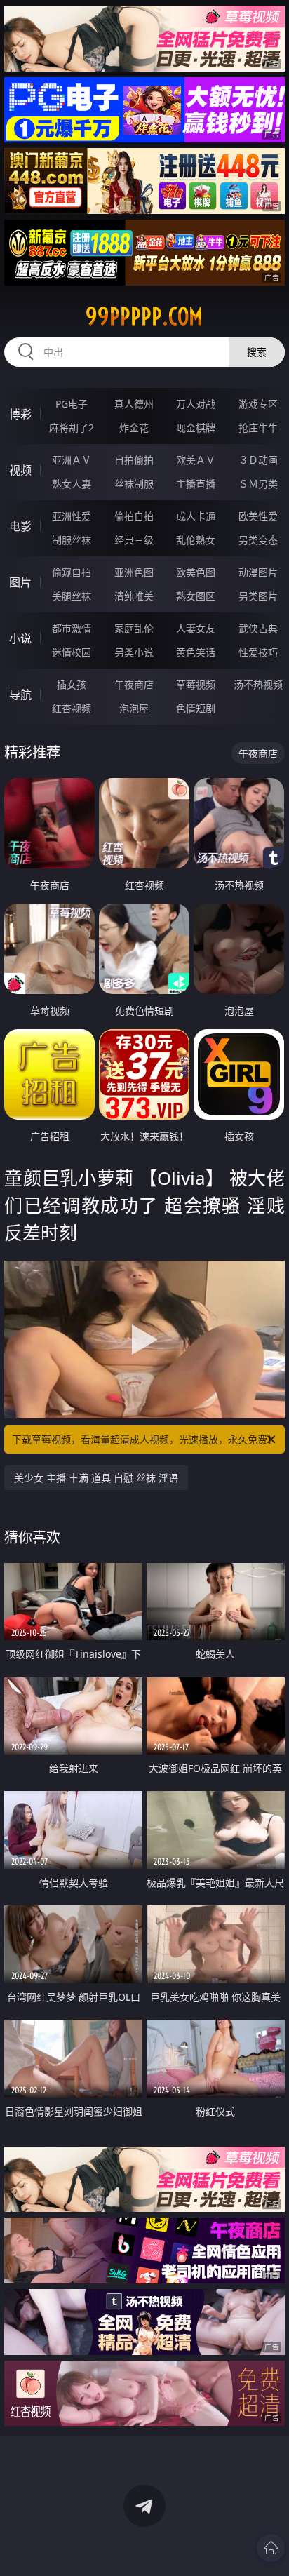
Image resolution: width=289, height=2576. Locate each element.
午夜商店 (134, 684)
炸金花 (134, 428)
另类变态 (258, 540)
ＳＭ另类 (258, 484)
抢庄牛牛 (258, 428)
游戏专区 (258, 404)
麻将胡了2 (72, 428)
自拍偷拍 (134, 460)
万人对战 (196, 404)
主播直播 (196, 484)
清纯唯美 (134, 596)
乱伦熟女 (196, 540)
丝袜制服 (134, 484)
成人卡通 (196, 516)
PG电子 (72, 404)
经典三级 (134, 540)
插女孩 (72, 684)
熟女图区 (196, 596)
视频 (20, 470)
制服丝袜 (72, 540)
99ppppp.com (144, 316)
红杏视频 (72, 708)
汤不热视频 (258, 684)
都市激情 (72, 628)
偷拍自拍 (134, 516)
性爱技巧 (258, 652)
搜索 (257, 352)
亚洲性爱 (72, 516)
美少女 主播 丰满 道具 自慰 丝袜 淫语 (96, 1478)
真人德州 (134, 404)
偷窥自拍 (72, 572)
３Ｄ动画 (258, 460)
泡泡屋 (134, 708)
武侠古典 (258, 628)
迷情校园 (72, 652)
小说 (20, 638)
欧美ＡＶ (196, 460)
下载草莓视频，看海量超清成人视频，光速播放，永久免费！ (144, 1439)
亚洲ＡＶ (72, 460)
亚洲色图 (134, 572)
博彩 (20, 414)
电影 (20, 526)
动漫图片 (258, 572)
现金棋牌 (196, 428)
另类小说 (134, 652)
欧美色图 (196, 572)
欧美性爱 (258, 516)
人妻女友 (196, 628)
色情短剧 (196, 708)
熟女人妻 (72, 484)
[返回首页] (271, 2548)
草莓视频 (196, 684)
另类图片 (258, 596)
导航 (20, 695)
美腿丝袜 (72, 596)
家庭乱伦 (134, 628)
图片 (20, 582)
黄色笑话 (196, 652)
